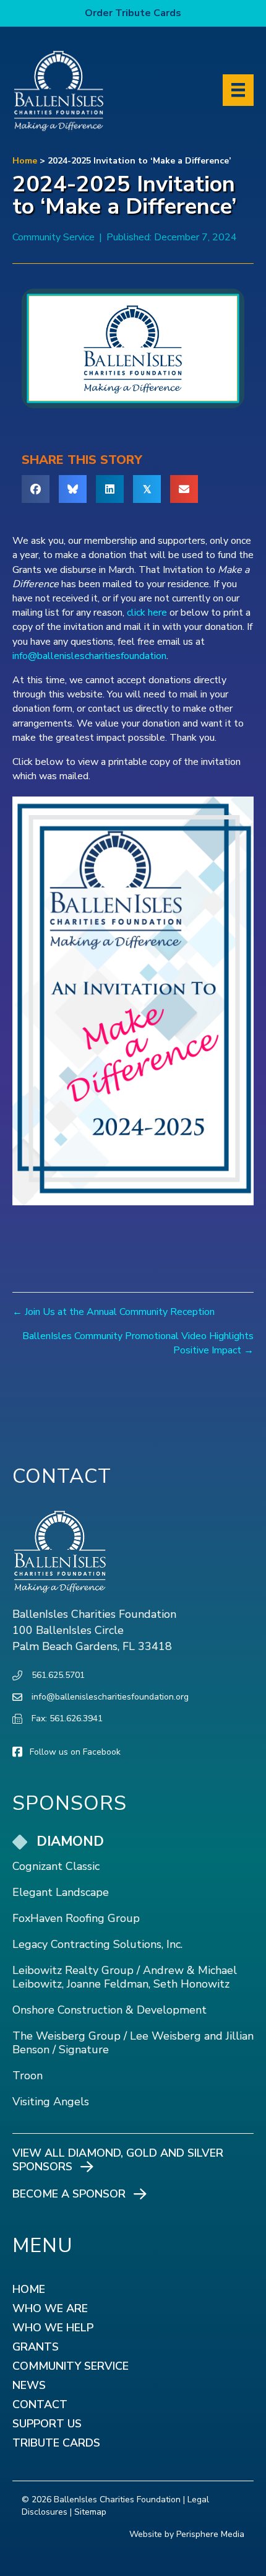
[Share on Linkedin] (110, 489)
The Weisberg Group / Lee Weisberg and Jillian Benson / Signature (133, 2043)
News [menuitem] (29, 2386)
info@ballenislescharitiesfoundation (89, 656)
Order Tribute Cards (133, 13)
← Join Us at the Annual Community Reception (114, 1312)
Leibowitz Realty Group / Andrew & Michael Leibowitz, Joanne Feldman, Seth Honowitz (125, 1977)
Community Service (54, 237)
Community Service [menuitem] (71, 2367)
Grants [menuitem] (36, 2348)
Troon (28, 2076)
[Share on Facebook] (36, 489)
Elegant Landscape (61, 1892)
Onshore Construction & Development (109, 2010)
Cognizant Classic (56, 1866)
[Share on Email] (184, 489)
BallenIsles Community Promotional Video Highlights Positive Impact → (138, 1343)
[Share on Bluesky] (73, 489)
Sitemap (90, 2512)
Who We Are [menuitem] (50, 2309)
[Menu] (238, 90)
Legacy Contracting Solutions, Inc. (97, 1944)
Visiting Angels (51, 2102)
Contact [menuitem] (40, 2405)
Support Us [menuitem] (47, 2425)
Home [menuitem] (29, 2290)
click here (147, 613)
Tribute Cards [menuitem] (56, 2444)
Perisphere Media (210, 2534)
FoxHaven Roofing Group (76, 1918)
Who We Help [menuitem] (53, 2329)
